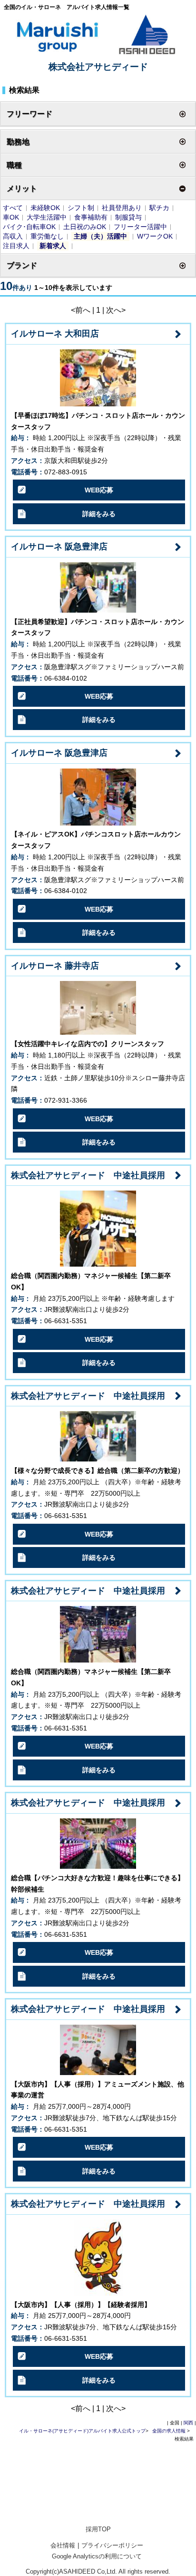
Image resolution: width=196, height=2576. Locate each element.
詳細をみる (99, 514)
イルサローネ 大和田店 (55, 334)
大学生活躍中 (47, 217)
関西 (188, 2423)
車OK (11, 217)
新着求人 (53, 246)
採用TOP (98, 2529)
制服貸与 (128, 217)
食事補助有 (91, 217)
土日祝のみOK (85, 227)
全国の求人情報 (170, 2431)
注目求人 (16, 246)
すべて (13, 208)
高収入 (13, 236)
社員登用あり (122, 208)
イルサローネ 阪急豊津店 (59, 547)
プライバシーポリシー (112, 2545)
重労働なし (47, 236)
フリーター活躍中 (140, 227)
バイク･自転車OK (29, 227)
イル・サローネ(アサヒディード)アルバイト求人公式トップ (82, 2431)
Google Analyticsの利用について (97, 2556)
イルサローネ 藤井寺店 (55, 966)
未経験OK (45, 208)
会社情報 (63, 2545)
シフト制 (81, 208)
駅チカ (159, 208)
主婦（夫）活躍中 (100, 236)
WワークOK (155, 236)
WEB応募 (99, 490)
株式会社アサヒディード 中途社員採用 (88, 1175)
